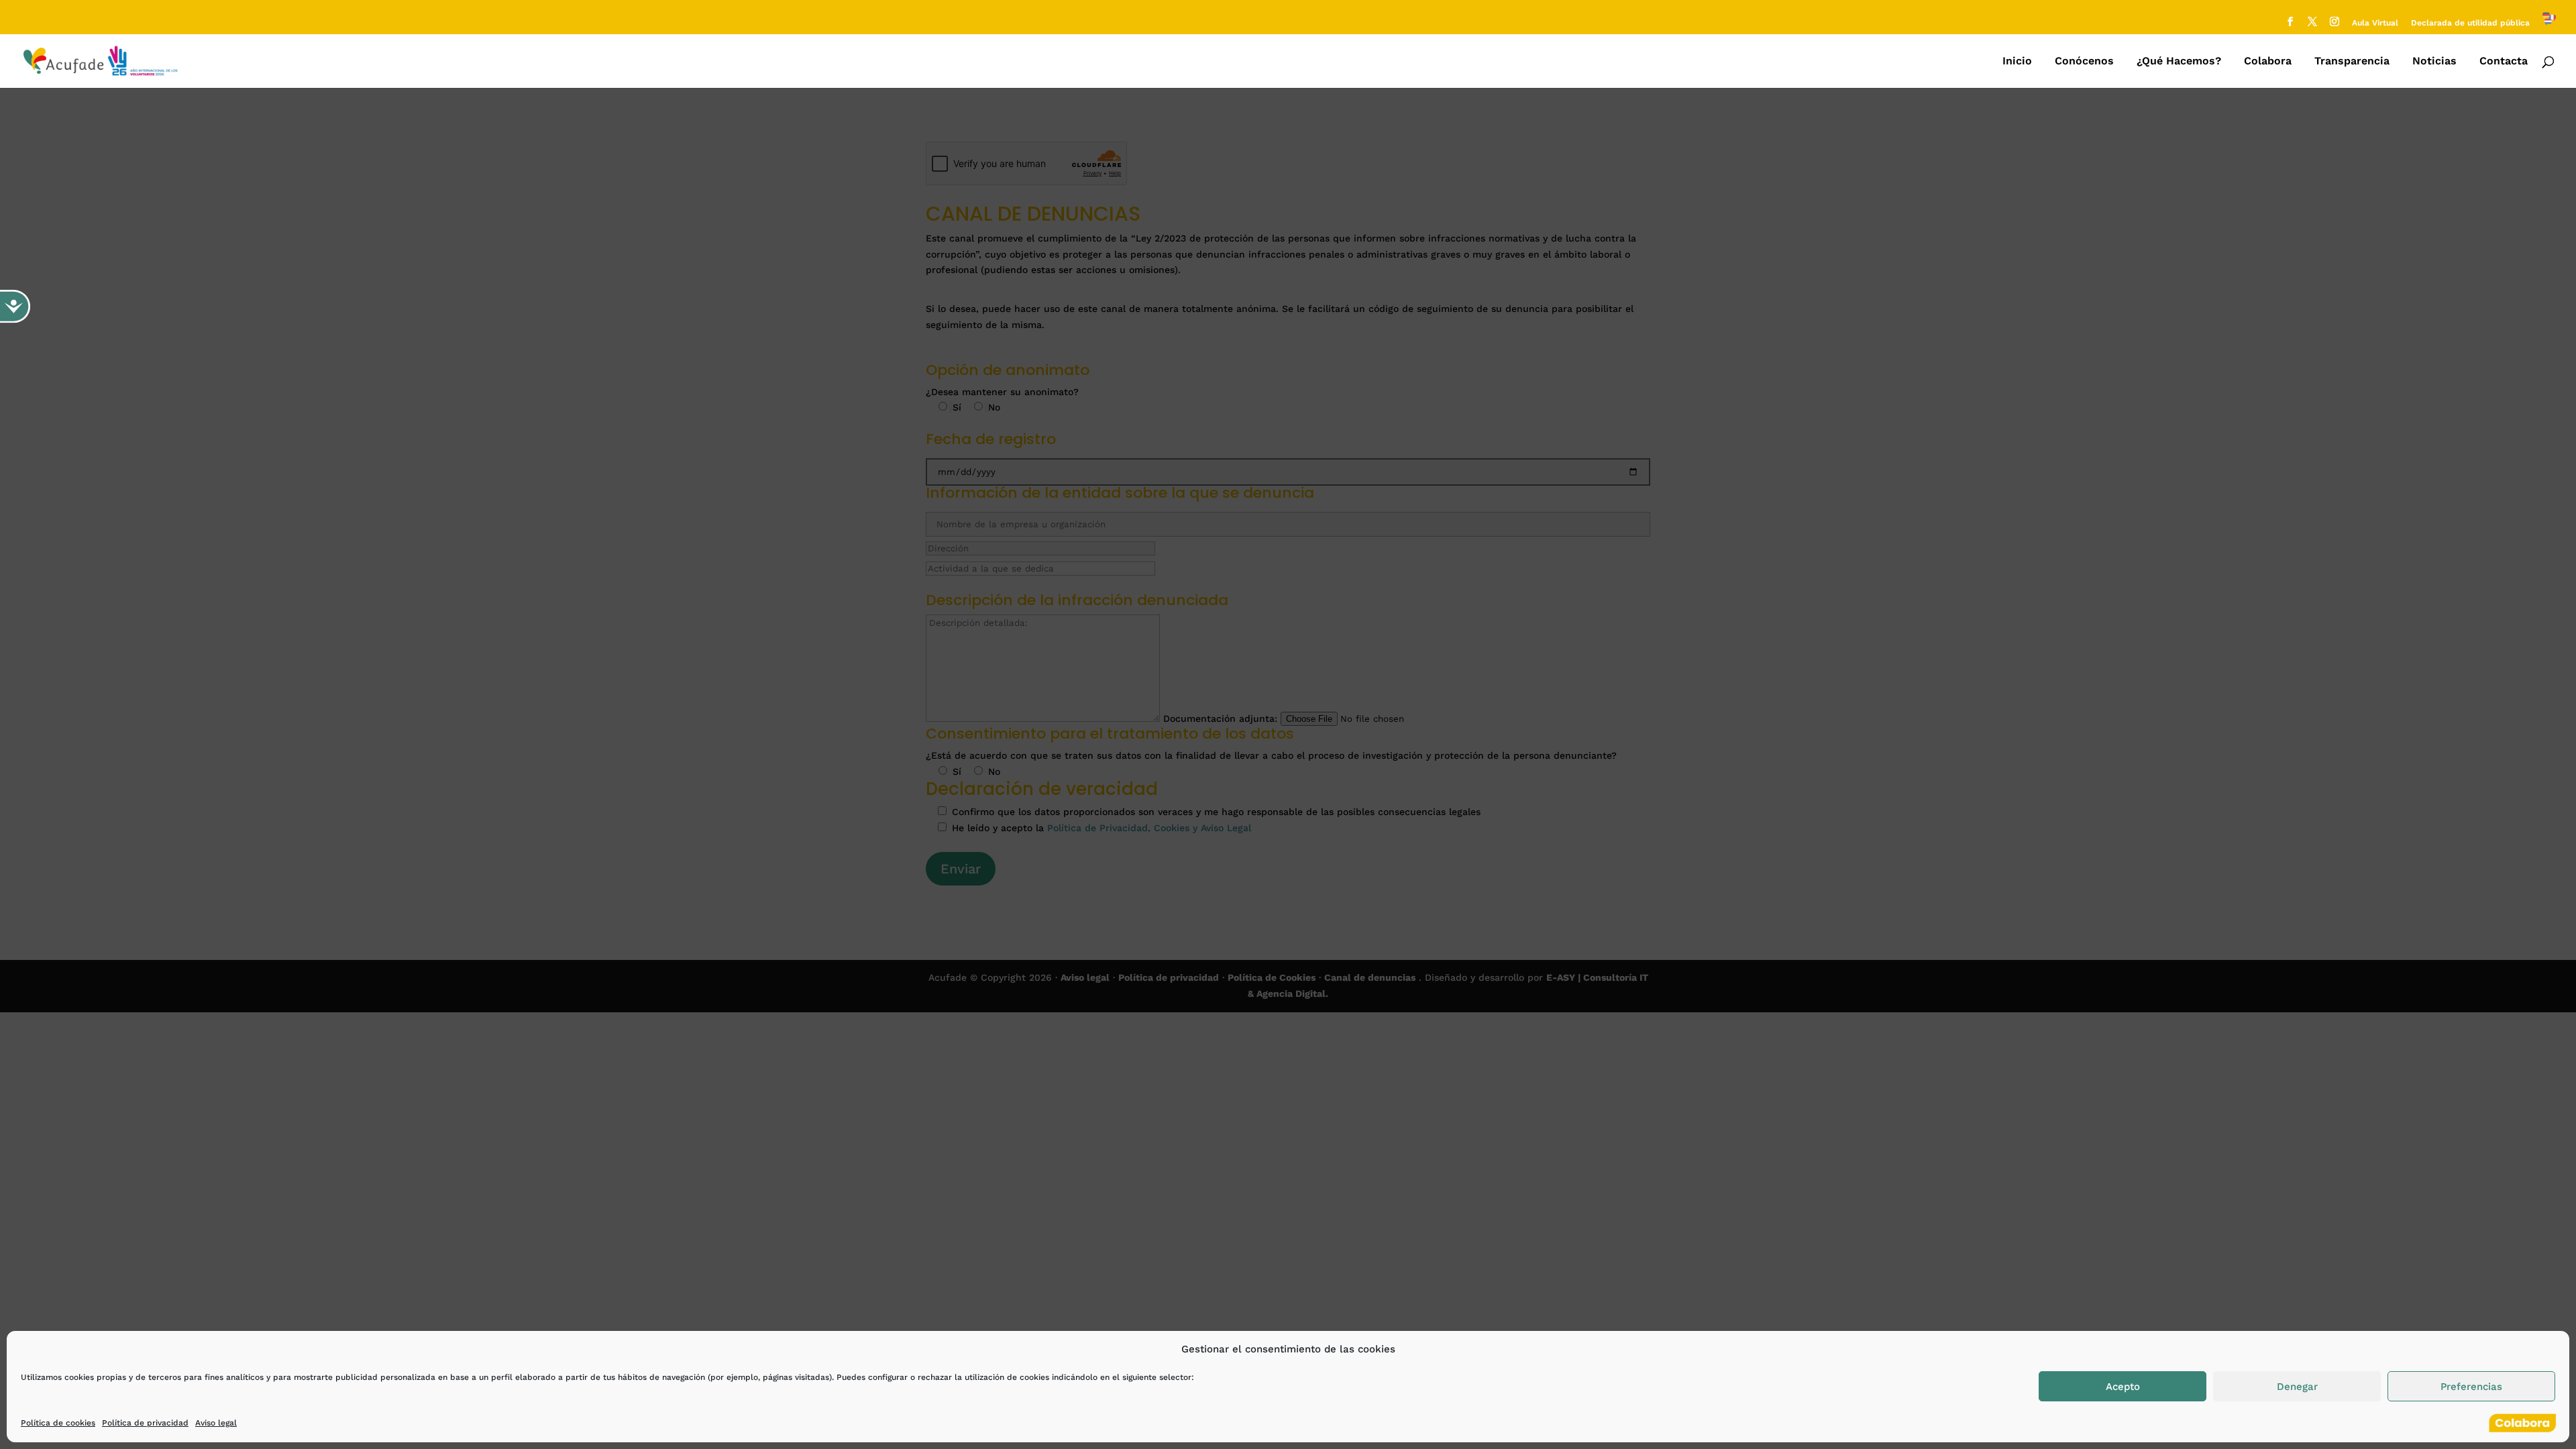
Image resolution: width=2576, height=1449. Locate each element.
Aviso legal (216, 1423)
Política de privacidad (145, 1423)
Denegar (2297, 1387)
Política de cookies (58, 1423)
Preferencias (2471, 1387)
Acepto (2123, 1387)
